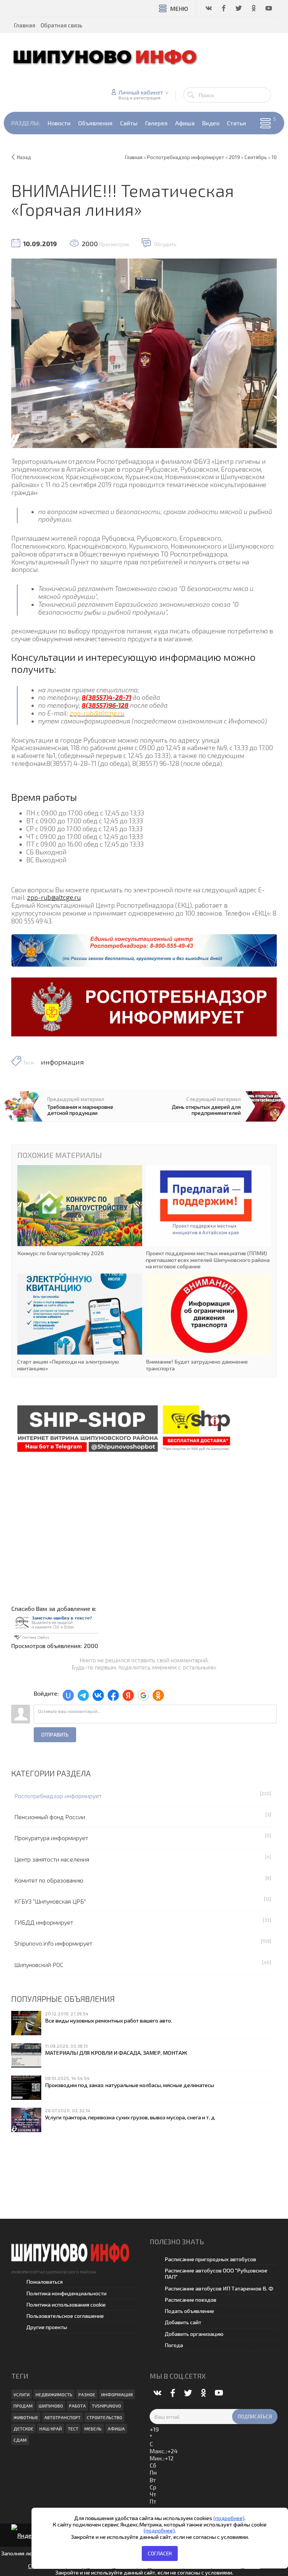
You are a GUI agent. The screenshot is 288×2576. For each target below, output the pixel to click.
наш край (51, 2429)
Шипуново (51, 2406)
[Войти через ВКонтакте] (98, 1695)
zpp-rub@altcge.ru (54, 897)
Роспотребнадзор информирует (58, 1796)
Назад (24, 157)
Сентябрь (256, 157)
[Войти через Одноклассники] (158, 1695)
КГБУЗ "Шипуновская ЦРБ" (50, 1901)
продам (23, 2406)
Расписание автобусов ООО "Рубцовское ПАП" (216, 2274)
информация (62, 1062)
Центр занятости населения (52, 1859)
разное (87, 2394)
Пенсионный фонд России (50, 1817)
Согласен (160, 2553)
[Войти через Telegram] (83, 1695)
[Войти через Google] (143, 1695)
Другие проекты (47, 2327)
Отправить (55, 1735)
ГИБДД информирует (44, 1922)
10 (274, 157)
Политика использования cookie (66, 2305)
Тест (73, 2429)
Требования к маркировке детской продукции (80, 1110)
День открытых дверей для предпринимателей (206, 1110)
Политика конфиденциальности (66, 2293)
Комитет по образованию (49, 1880)
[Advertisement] (144, 1523)
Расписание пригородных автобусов (210, 2259)
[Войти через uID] (68, 1695)
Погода (174, 2345)
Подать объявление (189, 2311)
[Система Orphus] (56, 1626)
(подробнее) (229, 2518)
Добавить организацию (194, 2334)
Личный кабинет (141, 92)
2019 (234, 157)
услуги (22, 2394)
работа (77, 2406)
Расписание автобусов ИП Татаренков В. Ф (219, 2288)
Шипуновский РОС (39, 1965)
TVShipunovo (106, 2406)
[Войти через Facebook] (113, 1695)
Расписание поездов (190, 2300)
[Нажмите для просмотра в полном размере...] (144, 352)
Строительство (104, 2417)
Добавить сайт (183, 2322)
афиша (116, 2429)
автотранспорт (62, 2417)
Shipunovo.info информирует (53, 1943)
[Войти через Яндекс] (128, 1695)
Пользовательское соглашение (65, 2316)
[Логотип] (109, 56)
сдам (20, 2440)
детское (23, 2429)
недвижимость (54, 2394)
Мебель (93, 2429)
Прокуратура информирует (51, 1838)
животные (26, 2417)
